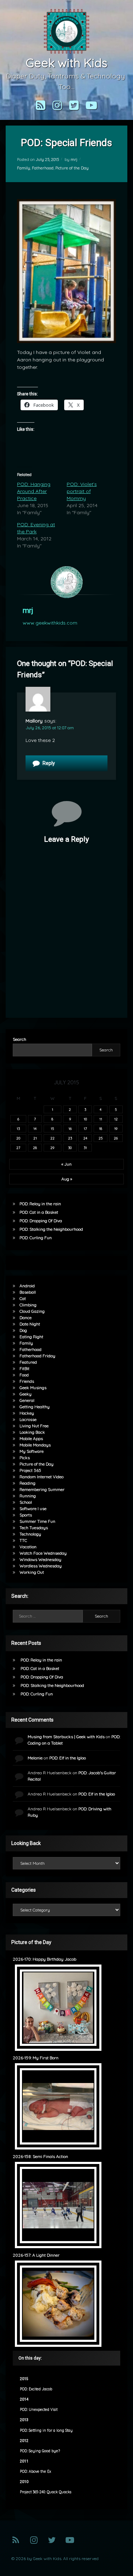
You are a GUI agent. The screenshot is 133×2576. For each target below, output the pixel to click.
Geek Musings (33, 1388)
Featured (28, 1362)
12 (116, 1119)
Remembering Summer (42, 1489)
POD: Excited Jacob (36, 2389)
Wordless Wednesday (41, 1566)
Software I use (33, 1509)
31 (85, 1148)
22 (52, 1138)
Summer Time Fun (37, 1521)
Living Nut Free (34, 1426)
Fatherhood (43, 168)
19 (116, 1129)
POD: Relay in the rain (40, 1204)
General (27, 1400)
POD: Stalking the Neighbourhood (51, 1229)
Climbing (28, 1305)
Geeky (26, 1394)
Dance (26, 1318)
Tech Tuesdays (34, 1528)
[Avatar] (67, 582)
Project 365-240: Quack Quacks (46, 2492)
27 (18, 1148)
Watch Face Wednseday (43, 1553)
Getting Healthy (35, 1407)
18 (101, 1129)
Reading (27, 1483)
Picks (25, 1458)
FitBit (24, 1368)
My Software (32, 1451)
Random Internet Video (41, 1477)
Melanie (35, 1758)
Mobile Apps (31, 1438)
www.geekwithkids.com (50, 623)
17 (85, 1129)
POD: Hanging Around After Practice (34, 491)
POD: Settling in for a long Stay (46, 2430)
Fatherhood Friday (37, 1356)
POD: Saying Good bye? (40, 2451)
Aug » (67, 1179)
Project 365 (30, 1470)
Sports (26, 1515)
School (26, 1502)
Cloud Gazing (32, 1311)
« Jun (66, 1164)
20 (18, 1138)
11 (101, 1119)
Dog (23, 1330)
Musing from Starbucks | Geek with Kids (66, 1737)
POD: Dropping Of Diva (41, 1221)
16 (70, 1129)
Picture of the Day (72, 168)
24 (85, 1138)
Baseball (28, 1292)
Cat (23, 1298)
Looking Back (32, 1432)
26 (116, 1138)
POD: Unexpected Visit (39, 2410)
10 (85, 1119)
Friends (27, 1381)
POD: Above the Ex (35, 2471)
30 (70, 1148)
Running (28, 1496)
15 (52, 1129)
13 (18, 1129)
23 (70, 1138)
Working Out (32, 1572)
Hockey (27, 1413)
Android (27, 1286)
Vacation (28, 1547)
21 (35, 1138)
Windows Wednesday (40, 1559)
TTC (23, 1540)
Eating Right (31, 1337)
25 (101, 1138)
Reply (49, 763)
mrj (74, 159)
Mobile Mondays (35, 1445)
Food (24, 1375)
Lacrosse (28, 1419)
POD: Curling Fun (36, 1238)
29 (52, 1148)
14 (35, 1129)
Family (24, 168)
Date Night (30, 1324)
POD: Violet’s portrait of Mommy (82, 491)
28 (35, 1148)
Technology (30, 1534)
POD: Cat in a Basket (39, 1212)
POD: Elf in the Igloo (68, 1758)
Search (20, 1039)
